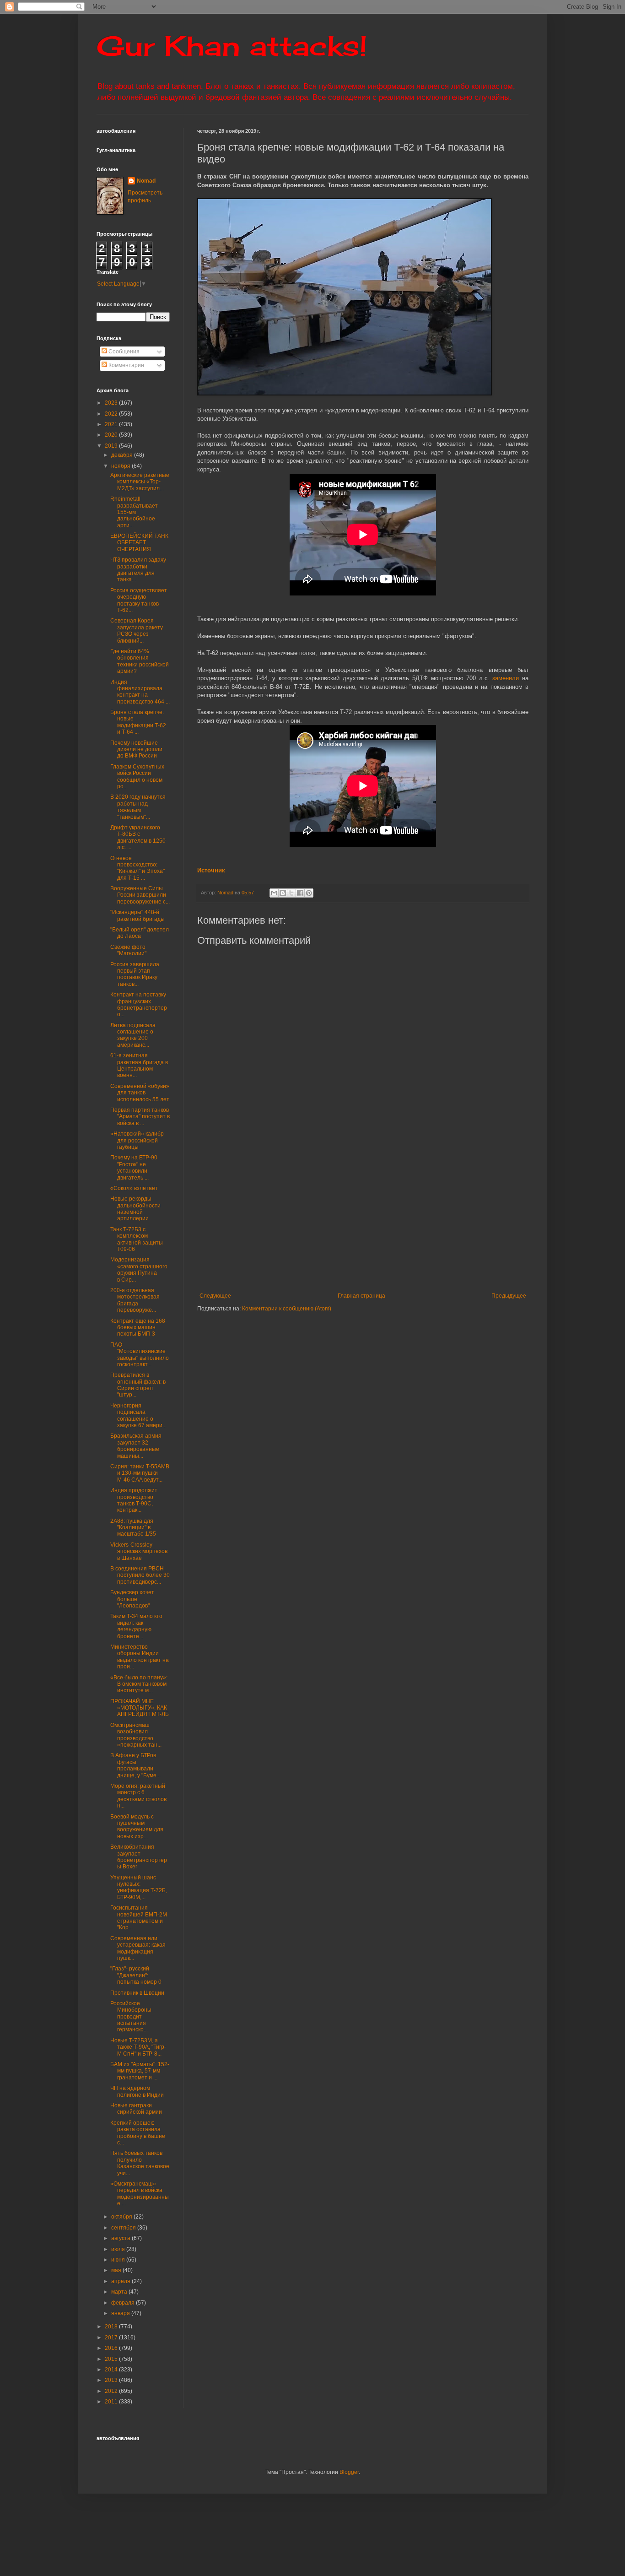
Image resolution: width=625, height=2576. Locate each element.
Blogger (349, 2472)
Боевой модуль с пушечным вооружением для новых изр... (137, 1826)
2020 (112, 435)
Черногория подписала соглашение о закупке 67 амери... (138, 1415)
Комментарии (126, 365)
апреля (121, 2281)
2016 (112, 2348)
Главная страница (361, 1296)
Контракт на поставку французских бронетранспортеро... (139, 1004)
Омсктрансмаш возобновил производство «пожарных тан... (136, 1735)
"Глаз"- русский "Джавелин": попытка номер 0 (136, 1975)
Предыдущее (509, 1296)
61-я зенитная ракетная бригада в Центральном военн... (139, 1065)
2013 (112, 2380)
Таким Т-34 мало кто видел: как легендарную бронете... (136, 1626)
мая (117, 2270)
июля (119, 2249)
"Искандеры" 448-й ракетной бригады (137, 915)
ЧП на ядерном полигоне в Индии (137, 2091)
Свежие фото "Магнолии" (128, 950)
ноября (121, 466)
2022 (112, 414)
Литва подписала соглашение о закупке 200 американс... (133, 1035)
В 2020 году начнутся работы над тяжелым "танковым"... (138, 807)
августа (121, 2238)
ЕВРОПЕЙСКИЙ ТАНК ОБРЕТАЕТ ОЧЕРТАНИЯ (139, 543)
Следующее (215, 1296)
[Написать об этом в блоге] (283, 893)
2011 (112, 2402)
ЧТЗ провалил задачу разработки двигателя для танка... (138, 570)
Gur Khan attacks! (232, 46)
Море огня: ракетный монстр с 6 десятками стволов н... (138, 1796)
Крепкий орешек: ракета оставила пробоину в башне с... (138, 2133)
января (121, 2313)
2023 (112, 403)
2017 (112, 2338)
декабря (123, 455)
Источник (211, 870)
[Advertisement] (411, 1217)
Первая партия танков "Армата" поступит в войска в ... (140, 1117)
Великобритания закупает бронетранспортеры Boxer (139, 1857)
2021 (112, 424)
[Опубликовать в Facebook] (300, 893)
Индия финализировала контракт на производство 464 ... (140, 692)
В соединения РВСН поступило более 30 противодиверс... (140, 1575)
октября (122, 2217)
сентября (124, 2228)
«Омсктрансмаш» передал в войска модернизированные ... (140, 2194)
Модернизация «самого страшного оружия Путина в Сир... (139, 1269)
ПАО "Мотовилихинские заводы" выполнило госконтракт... (140, 1355)
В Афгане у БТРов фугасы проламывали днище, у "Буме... (135, 1765)
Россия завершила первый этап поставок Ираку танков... (135, 974)
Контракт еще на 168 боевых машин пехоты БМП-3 (138, 1328)
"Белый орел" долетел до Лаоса (140, 933)
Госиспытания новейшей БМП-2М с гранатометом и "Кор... (139, 1918)
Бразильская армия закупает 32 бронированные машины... (136, 1446)
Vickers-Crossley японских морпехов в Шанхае (139, 1551)
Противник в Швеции (137, 1993)
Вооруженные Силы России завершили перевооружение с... (140, 895)
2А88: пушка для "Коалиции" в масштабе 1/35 (133, 1528)
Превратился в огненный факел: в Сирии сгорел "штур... (138, 1385)
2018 (112, 2327)
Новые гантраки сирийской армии (136, 2109)
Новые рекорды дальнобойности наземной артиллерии (135, 1209)
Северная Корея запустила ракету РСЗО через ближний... (137, 630)
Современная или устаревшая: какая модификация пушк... (138, 1948)
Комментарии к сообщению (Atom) (287, 1309)
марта (120, 2292)
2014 (112, 2370)
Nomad (146, 181)
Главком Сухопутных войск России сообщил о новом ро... (137, 777)
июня (119, 2260)
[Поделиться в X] (291, 893)
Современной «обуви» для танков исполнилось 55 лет (140, 1093)
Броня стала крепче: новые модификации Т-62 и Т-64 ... (138, 722)
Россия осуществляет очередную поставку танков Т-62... (139, 600)
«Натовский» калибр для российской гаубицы (137, 1140)
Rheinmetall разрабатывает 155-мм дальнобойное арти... (134, 512)
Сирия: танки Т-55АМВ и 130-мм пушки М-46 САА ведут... (140, 1473)
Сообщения (123, 352)
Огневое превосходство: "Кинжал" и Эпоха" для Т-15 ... (137, 868)
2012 (112, 2391)
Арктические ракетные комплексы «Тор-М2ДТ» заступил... (140, 482)
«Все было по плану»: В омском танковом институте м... (139, 1684)
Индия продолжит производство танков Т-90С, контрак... (134, 1500)
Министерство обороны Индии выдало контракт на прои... (140, 1657)
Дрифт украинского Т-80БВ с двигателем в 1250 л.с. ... (138, 837)
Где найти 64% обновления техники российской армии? (140, 661)
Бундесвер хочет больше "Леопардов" (132, 1599)
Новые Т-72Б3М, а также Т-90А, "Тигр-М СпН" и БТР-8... (138, 2047)
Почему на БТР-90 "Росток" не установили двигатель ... (134, 1167)
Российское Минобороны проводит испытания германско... (131, 2017)
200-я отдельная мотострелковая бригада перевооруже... (135, 1300)
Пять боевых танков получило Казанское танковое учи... (140, 2163)
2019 (112, 446)
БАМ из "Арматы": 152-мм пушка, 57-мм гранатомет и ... (140, 2071)
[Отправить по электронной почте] (274, 893)
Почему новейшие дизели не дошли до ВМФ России (136, 750)
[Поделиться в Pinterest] (309, 893)
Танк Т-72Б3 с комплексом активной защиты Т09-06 (137, 1239)
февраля (124, 2303)
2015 (112, 2359)
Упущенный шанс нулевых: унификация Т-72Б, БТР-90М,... (139, 1887)
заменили (506, 678)
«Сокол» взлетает (134, 1188)
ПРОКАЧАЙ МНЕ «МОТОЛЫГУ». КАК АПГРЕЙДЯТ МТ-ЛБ (140, 1708)
